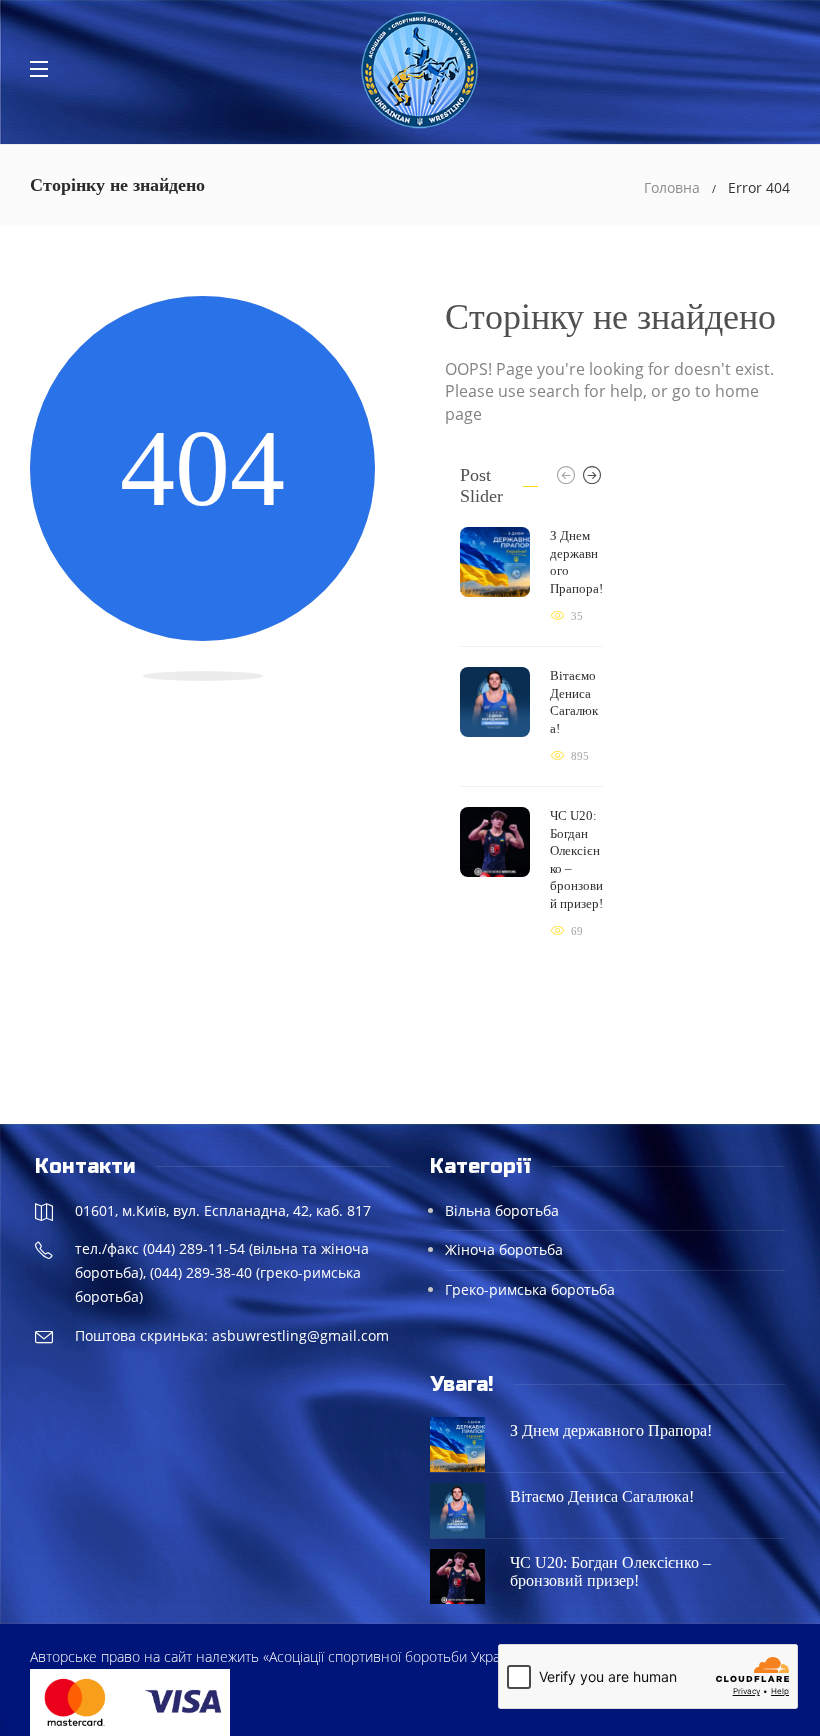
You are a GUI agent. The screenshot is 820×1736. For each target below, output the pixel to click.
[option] (531, 734)
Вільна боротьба (502, 1210)
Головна (672, 187)
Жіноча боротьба (504, 1249)
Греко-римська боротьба (530, 1289)
